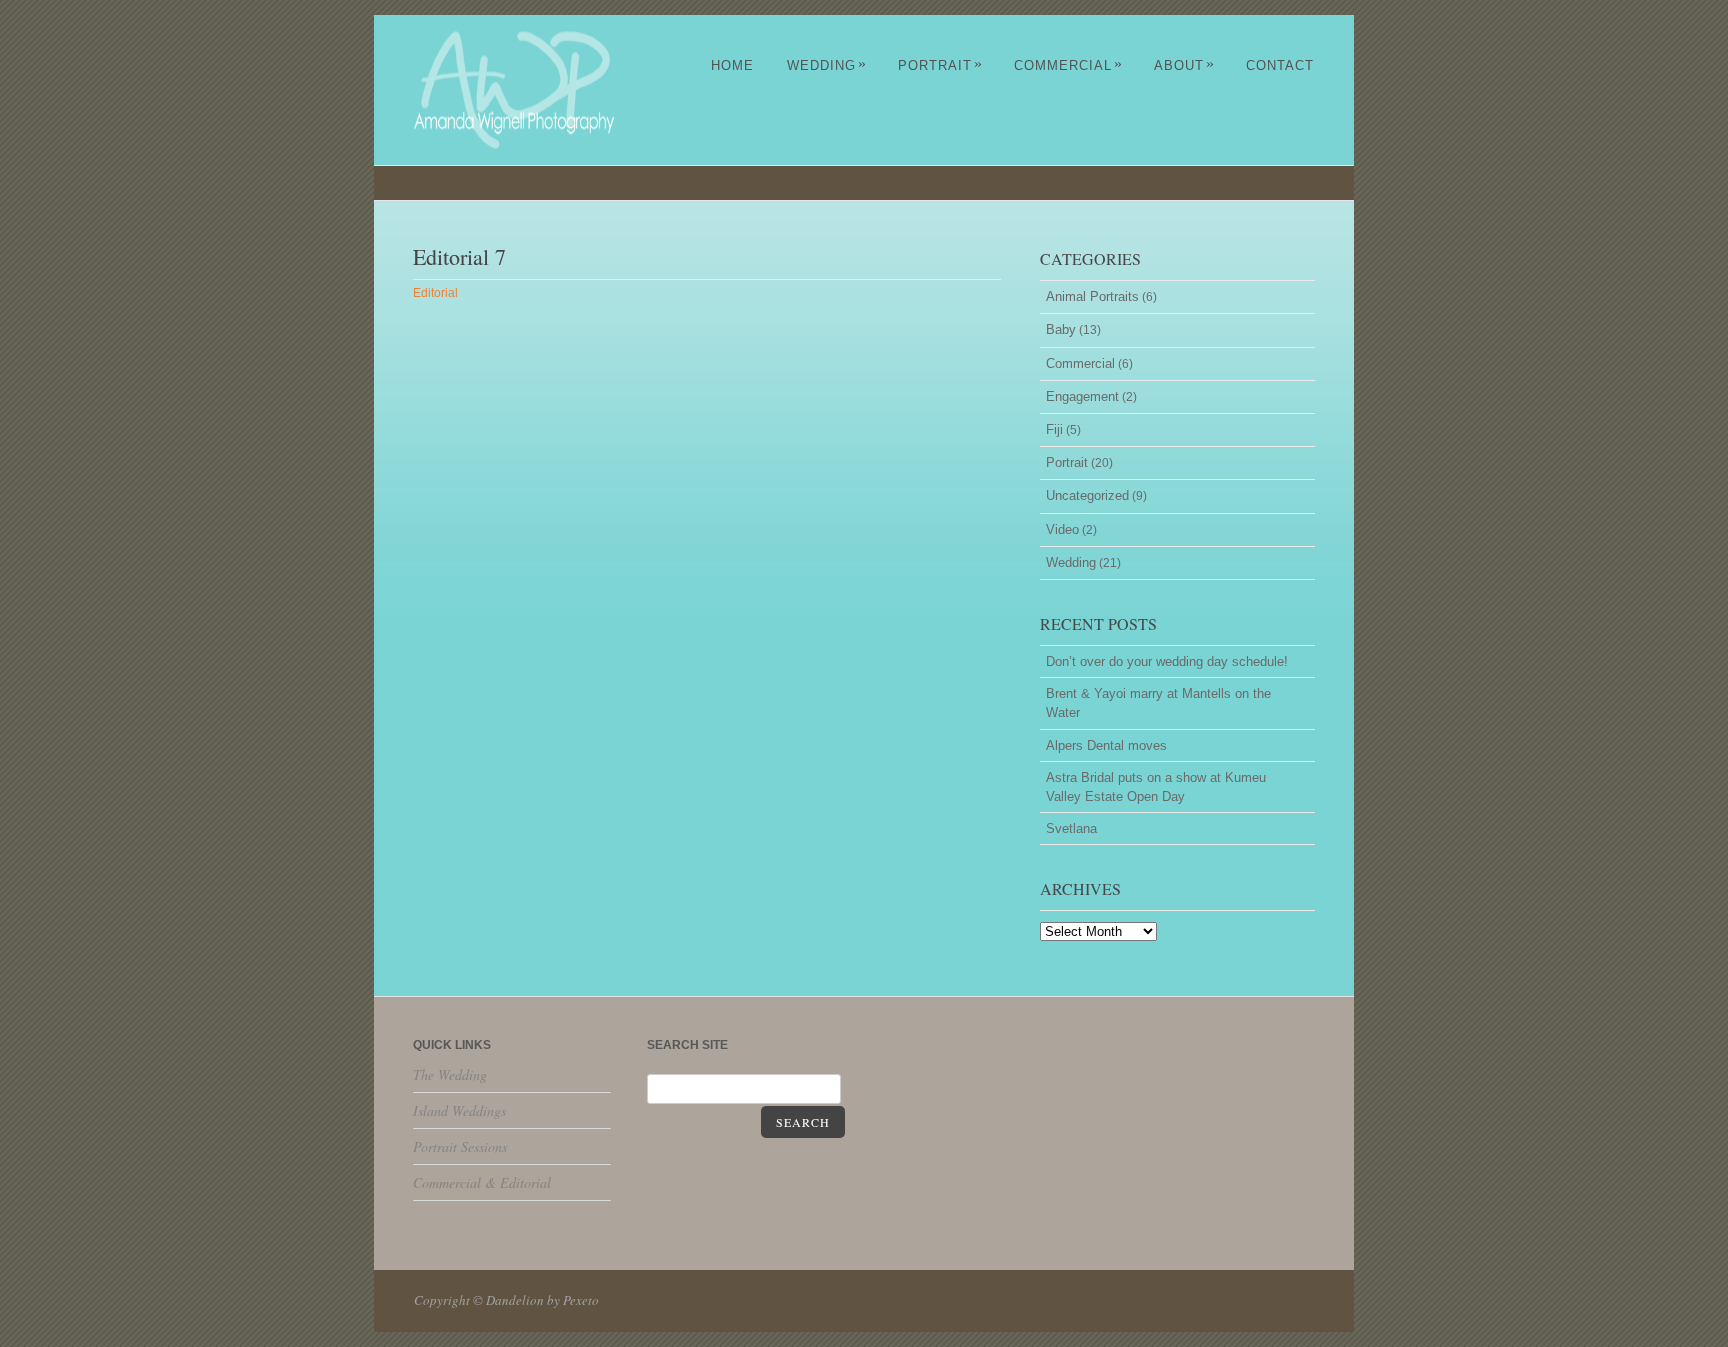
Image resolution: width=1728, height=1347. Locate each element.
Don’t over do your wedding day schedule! (1167, 661)
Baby (1061, 329)
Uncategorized (1087, 495)
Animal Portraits (1092, 296)
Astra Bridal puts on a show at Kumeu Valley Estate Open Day (1156, 787)
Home (732, 65)
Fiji (1054, 429)
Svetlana (1071, 828)
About (1184, 65)
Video (1062, 529)
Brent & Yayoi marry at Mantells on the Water (1158, 703)
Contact (1280, 65)
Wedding (827, 65)
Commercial (1068, 65)
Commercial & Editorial (482, 1182)
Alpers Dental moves (1106, 745)
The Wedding (450, 1074)
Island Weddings (459, 1110)
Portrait (940, 65)
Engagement (1082, 396)
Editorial (435, 293)
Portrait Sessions (460, 1146)
